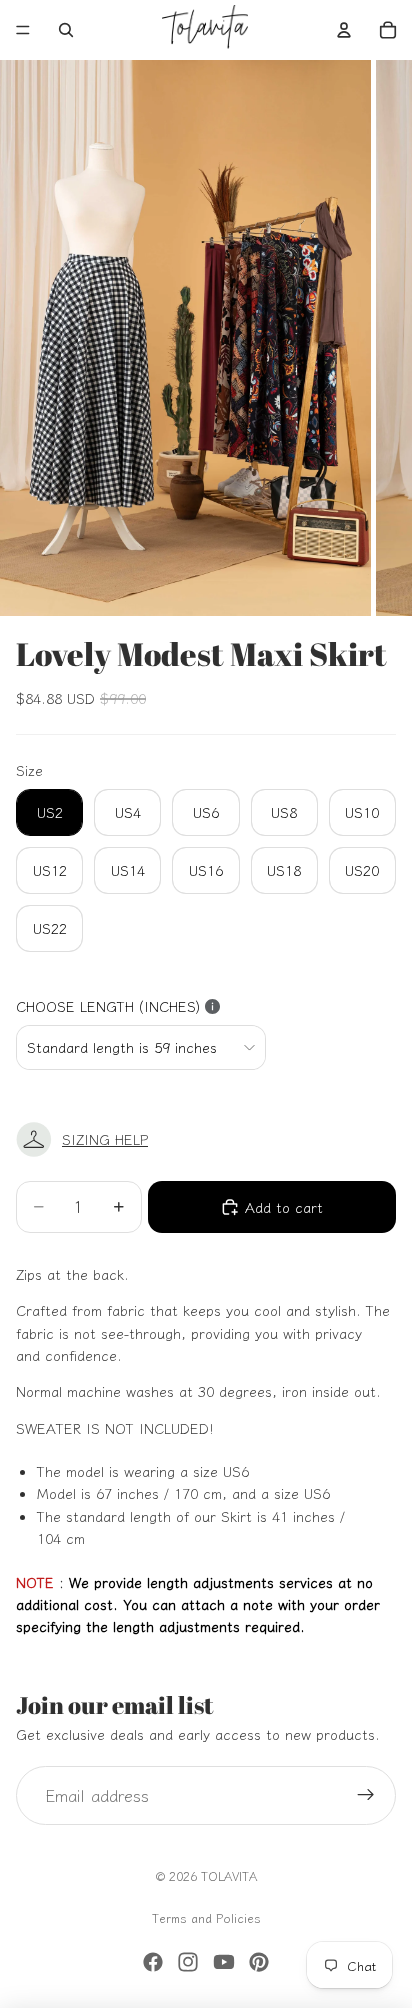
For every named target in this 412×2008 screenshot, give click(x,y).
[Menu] (23, 30)
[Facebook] (153, 1962)
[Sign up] (366, 1796)
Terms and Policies (206, 1917)
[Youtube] (224, 1962)
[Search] (66, 30)
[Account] (344, 30)
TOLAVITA (229, 1875)
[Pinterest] (259, 1962)
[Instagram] (188, 1962)
